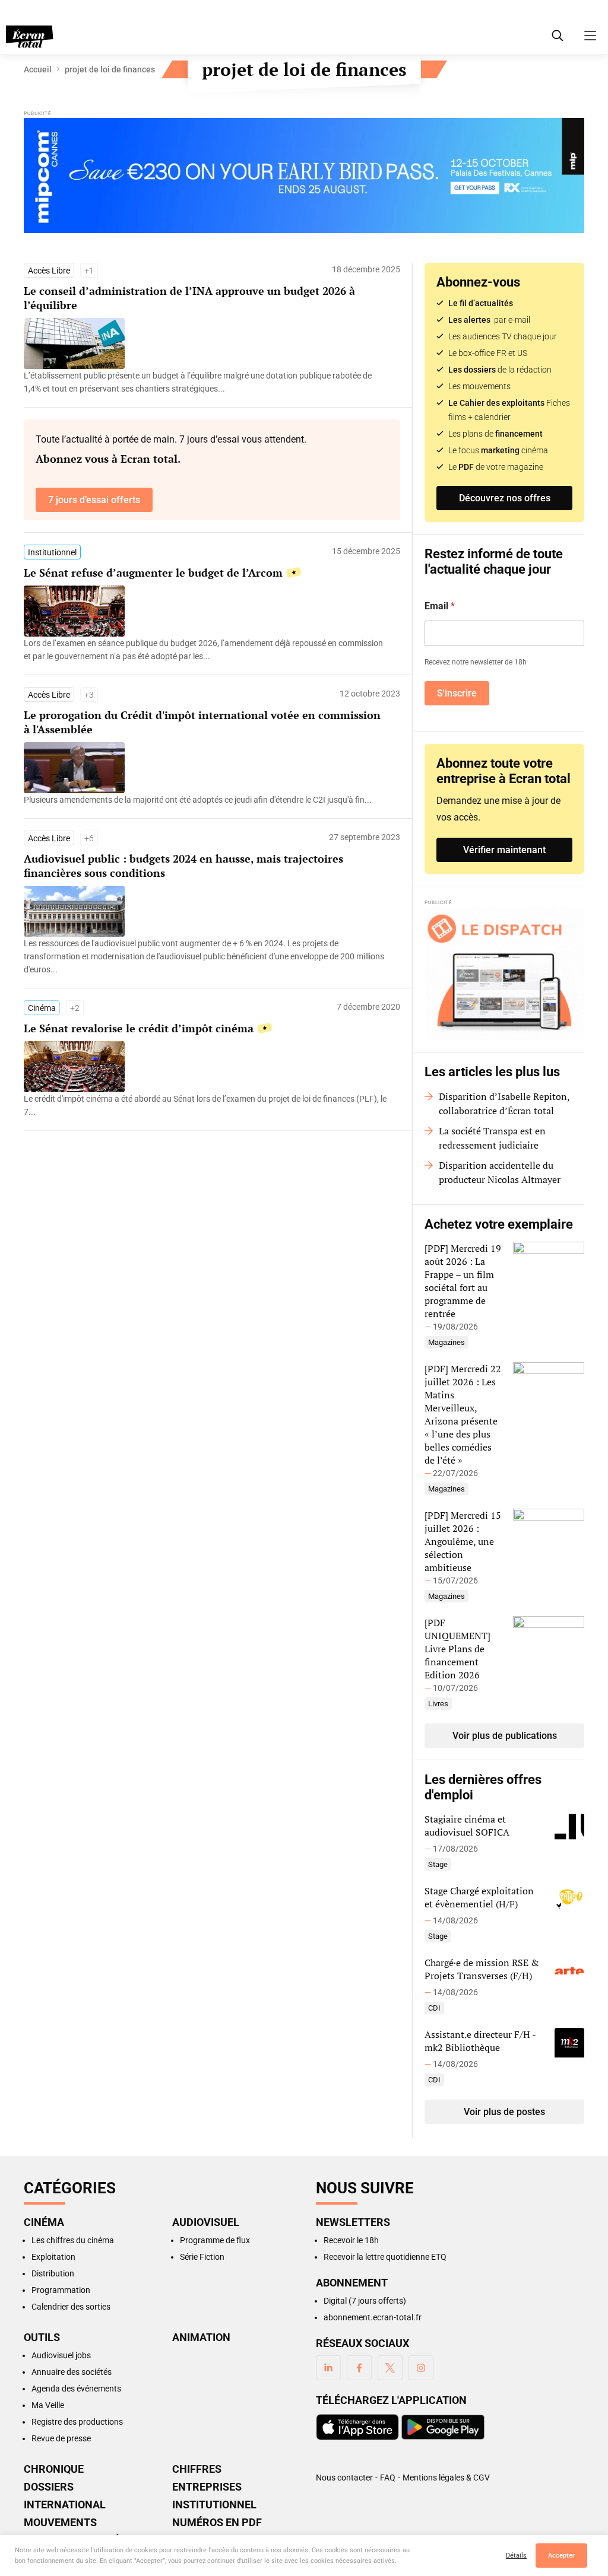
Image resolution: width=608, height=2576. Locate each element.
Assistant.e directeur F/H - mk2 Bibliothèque (480, 2041)
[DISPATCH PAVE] (504, 974)
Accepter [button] (561, 2556)
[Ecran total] (30, 37)
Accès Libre (49, 271)
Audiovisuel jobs (61, 2355)
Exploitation (53, 2257)
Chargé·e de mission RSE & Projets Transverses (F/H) (482, 1969)
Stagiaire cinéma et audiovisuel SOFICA (467, 1826)
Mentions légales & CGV (446, 2478)
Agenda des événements (76, 2389)
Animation (201, 2338)
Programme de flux (215, 2240)
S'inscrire (457, 693)
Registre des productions (77, 2422)
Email (440, 606)
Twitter (390, 2368)
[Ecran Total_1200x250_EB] (304, 176)
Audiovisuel (206, 2222)
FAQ (388, 2478)
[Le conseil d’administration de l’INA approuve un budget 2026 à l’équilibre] (206, 382)
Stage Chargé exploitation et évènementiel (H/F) (479, 1897)
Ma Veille (48, 2405)
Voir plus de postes (504, 2112)
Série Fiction (202, 2257)
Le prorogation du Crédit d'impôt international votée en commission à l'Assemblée (202, 722)
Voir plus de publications (505, 1736)
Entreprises (207, 2487)
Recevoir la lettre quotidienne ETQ (385, 2257)
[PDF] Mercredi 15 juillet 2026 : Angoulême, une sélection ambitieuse (463, 1541)
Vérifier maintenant (504, 850)
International (65, 2505)
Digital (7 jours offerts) (365, 2301)
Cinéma (42, 1008)
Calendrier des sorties (71, 2307)
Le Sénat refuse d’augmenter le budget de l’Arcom (153, 573)
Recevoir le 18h (351, 2240)
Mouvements (60, 2523)
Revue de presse (61, 2438)
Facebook (359, 2368)
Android (443, 2427)
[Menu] (590, 36)
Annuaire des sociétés (72, 2372)
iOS (357, 2427)
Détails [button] (516, 2556)
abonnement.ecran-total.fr (373, 2317)
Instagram (421, 2368)
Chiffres (197, 2469)
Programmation (61, 2290)
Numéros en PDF (217, 2523)
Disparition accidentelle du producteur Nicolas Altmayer (500, 1172)
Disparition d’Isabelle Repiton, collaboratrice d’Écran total (504, 1103)
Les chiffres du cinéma (73, 2240)
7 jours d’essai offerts (94, 500)
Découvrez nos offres (505, 498)
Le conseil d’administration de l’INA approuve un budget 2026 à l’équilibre (189, 298)
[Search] (558, 36)
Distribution (53, 2273)
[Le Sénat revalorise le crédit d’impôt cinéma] (206, 1105)
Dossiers (49, 2487)
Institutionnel (52, 552)
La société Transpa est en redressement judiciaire (492, 1138)
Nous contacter (344, 2478)
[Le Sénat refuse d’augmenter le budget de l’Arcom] (206, 650)
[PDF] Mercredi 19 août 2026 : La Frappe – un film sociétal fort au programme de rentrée (463, 1281)
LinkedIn (328, 2368)
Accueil (38, 69)
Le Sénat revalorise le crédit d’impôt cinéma (139, 1028)
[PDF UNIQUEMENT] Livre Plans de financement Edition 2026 (457, 1649)
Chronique (54, 2469)
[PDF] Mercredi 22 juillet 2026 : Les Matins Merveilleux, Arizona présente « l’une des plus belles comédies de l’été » (463, 1414)
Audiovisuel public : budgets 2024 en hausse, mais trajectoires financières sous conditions (183, 866)
